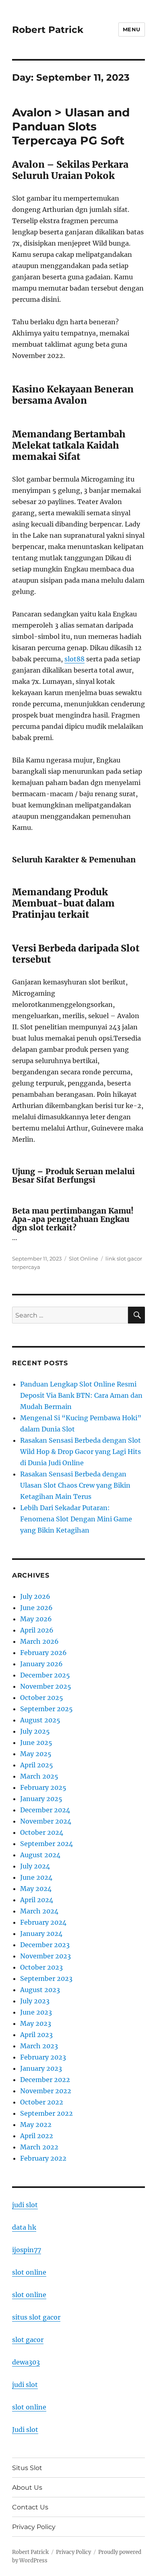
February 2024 (43, 1922)
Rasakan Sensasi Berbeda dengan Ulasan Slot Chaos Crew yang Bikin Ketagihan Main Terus (75, 1485)
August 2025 (40, 1720)
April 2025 (37, 1765)
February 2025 (43, 1787)
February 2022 (43, 2158)
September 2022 (46, 2113)
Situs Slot (27, 2468)
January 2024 (41, 1934)
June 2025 (36, 1742)
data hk (24, 2227)
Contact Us (30, 2507)
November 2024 (46, 1821)
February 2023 (43, 2057)
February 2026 (43, 1653)
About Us (27, 2488)
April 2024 (37, 1900)
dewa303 (26, 2362)
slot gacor (28, 2340)
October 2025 (42, 1698)
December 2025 (45, 1675)
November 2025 (46, 1686)
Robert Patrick (48, 30)
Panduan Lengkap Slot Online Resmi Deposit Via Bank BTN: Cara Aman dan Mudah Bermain (81, 1395)
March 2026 (39, 1641)
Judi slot (25, 2430)
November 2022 (46, 2091)
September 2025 (46, 1709)
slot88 (74, 659)
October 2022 (42, 2102)
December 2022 (45, 2080)
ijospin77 (27, 2250)
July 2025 (35, 1731)
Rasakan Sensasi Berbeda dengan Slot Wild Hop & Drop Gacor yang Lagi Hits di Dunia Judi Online (81, 1452)
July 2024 (35, 1866)
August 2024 (40, 1855)
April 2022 (37, 2136)
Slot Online (84, 1259)
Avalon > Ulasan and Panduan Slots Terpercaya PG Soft (71, 126)
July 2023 (35, 2001)
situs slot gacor (36, 2317)
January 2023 (41, 2068)
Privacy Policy (34, 2527)
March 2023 (39, 2046)
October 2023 (41, 1967)
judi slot (25, 2205)
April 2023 (36, 2035)
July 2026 (35, 1596)
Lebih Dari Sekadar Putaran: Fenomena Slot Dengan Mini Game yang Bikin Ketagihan (76, 1519)
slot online (29, 2272)
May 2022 (36, 2125)
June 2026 (36, 1608)
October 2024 (42, 1832)
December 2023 (45, 1945)
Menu (132, 29)
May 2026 (36, 1619)
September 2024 (46, 1844)
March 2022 (39, 2147)
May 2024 (36, 1889)
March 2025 (39, 1776)
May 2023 (36, 2023)
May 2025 (36, 1754)
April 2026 (37, 1630)
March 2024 (39, 1911)
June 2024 (36, 1877)
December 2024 (45, 1810)
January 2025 (41, 1799)
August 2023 (40, 1990)
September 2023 (46, 1978)
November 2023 (45, 1956)
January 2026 (41, 1664)
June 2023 (36, 2012)
